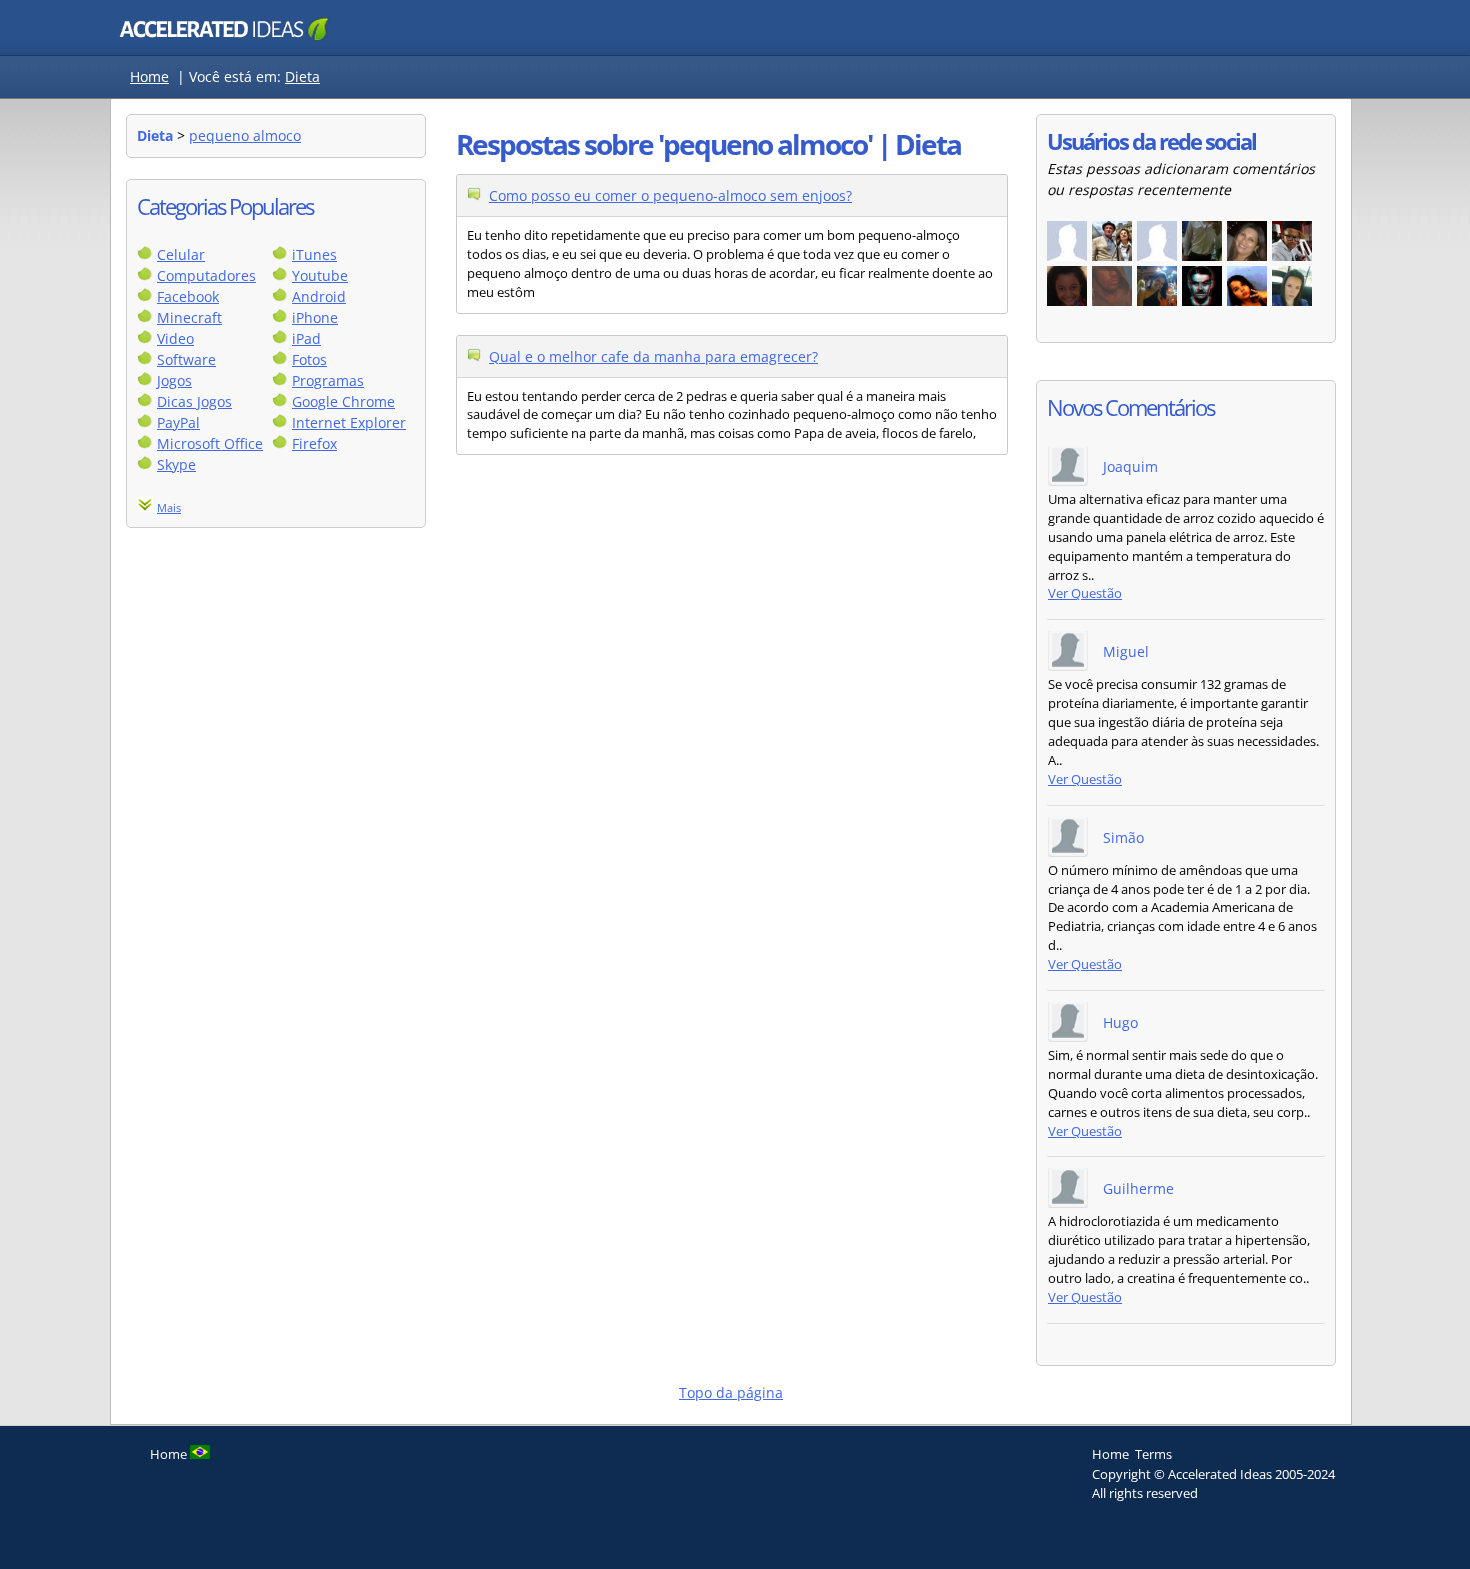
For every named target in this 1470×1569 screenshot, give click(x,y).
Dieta (302, 76)
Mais (169, 507)
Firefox (314, 443)
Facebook (188, 296)
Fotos (309, 359)
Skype (176, 464)
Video (175, 338)
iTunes (314, 254)
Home (149, 76)
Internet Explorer (349, 422)
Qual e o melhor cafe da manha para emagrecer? (653, 356)
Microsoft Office (210, 443)
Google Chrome (343, 401)
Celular (181, 254)
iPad (306, 338)
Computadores (206, 275)
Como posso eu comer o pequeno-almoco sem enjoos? (670, 195)
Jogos (174, 380)
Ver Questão (1085, 593)
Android (319, 296)
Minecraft (189, 317)
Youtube (320, 275)
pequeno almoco (245, 135)
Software (186, 359)
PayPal (178, 422)
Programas (328, 380)
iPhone (315, 317)
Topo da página (731, 1392)
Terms (1153, 1454)
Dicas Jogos (194, 401)
